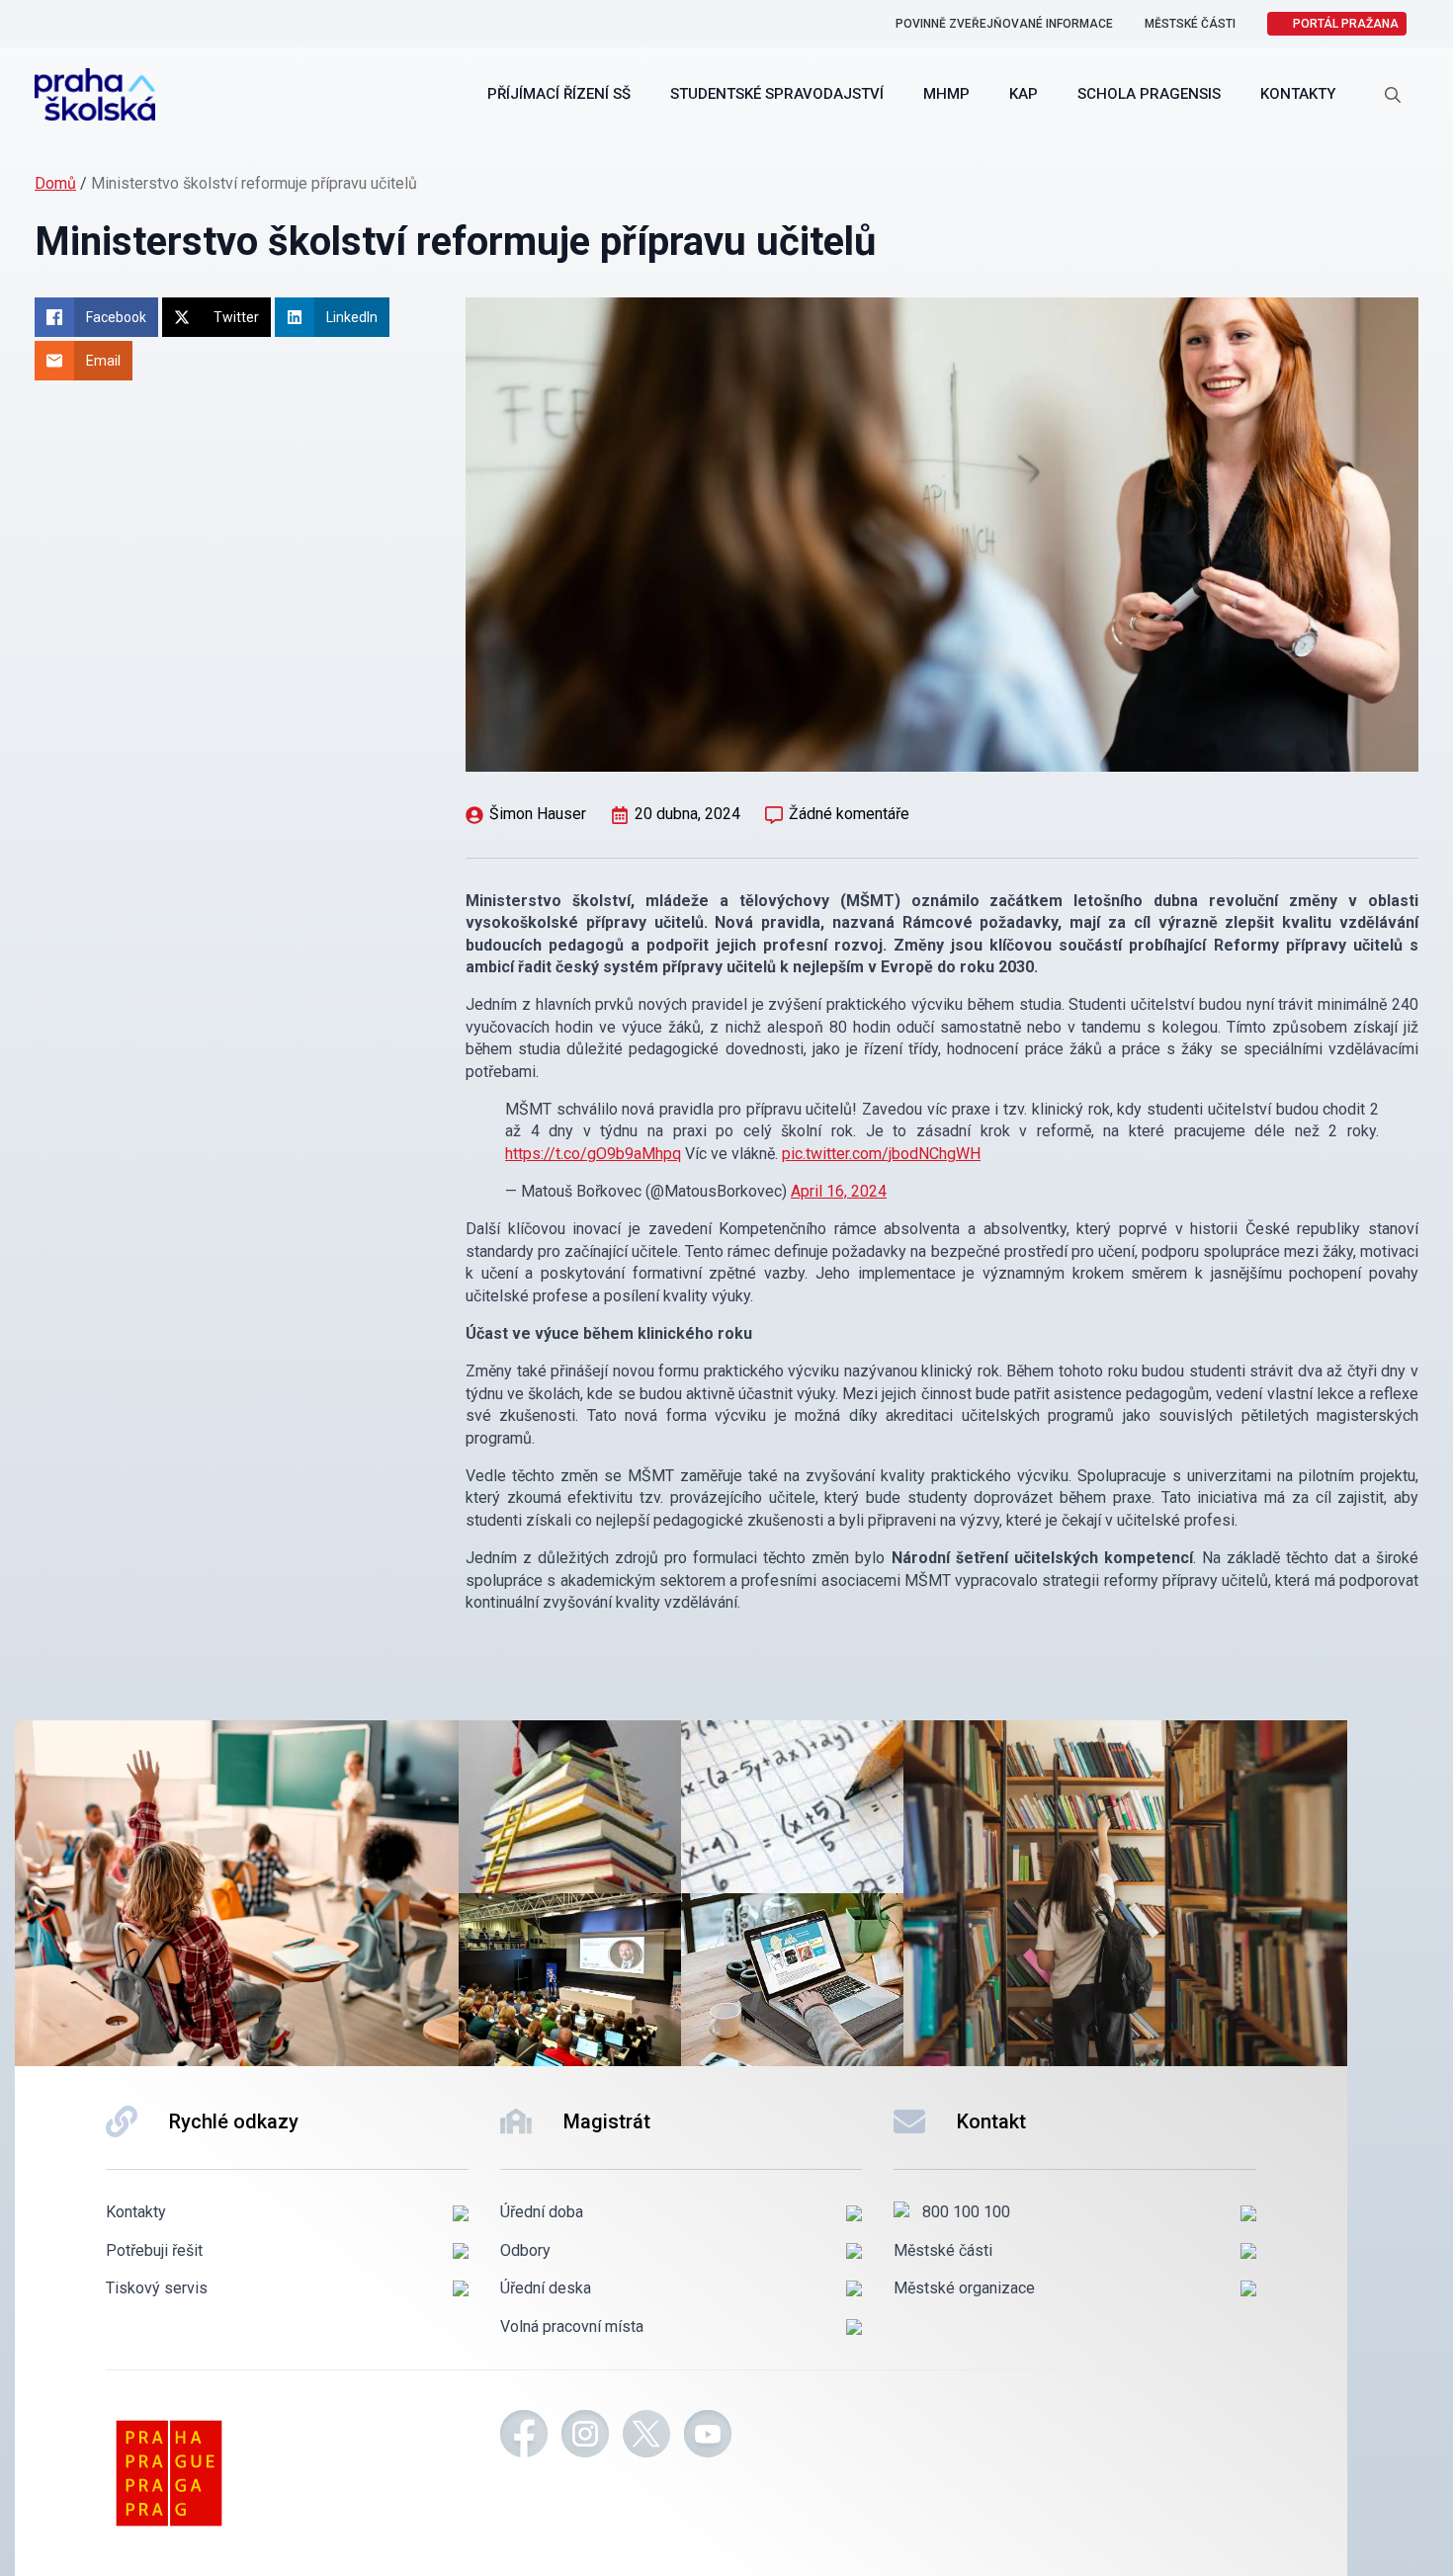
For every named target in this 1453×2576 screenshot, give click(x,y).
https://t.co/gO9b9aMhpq (593, 1154)
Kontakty (1298, 94)
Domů (55, 183)
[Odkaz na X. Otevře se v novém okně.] (646, 2437)
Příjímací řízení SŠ (559, 94)
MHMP (946, 94)
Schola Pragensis (1149, 94)
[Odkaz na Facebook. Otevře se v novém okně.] (524, 2437)
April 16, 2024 (839, 1191)
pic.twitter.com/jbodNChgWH (881, 1154)
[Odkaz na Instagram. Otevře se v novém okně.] (585, 2437)
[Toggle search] (1393, 95)
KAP (1024, 94)
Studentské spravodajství (777, 94)
